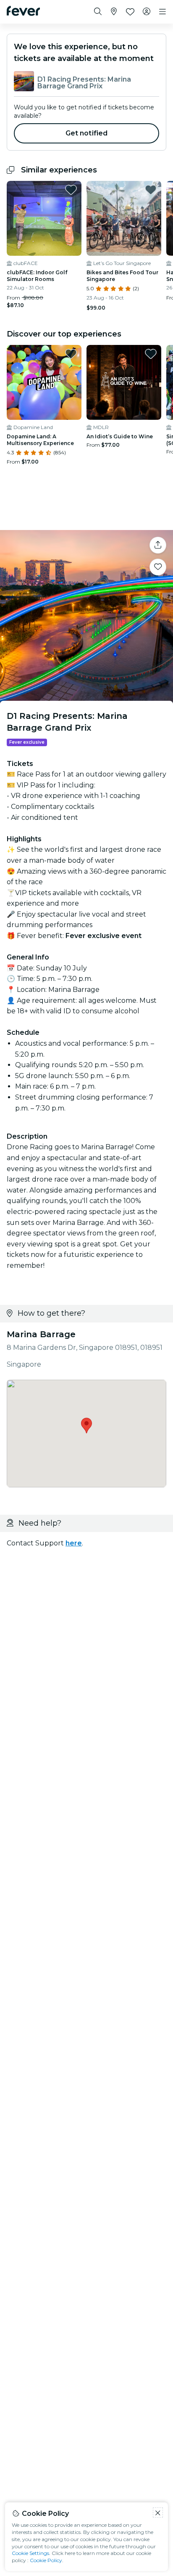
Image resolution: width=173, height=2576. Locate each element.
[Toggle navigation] (163, 12)
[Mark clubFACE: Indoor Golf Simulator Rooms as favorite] (71, 190)
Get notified (87, 133)
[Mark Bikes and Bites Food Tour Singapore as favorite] (151, 190)
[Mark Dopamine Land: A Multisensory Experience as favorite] (71, 354)
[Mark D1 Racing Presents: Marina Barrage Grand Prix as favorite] (158, 567)
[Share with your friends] (158, 545)
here (74, 1543)
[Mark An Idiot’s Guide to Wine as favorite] (151, 354)
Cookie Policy (46, 2560)
